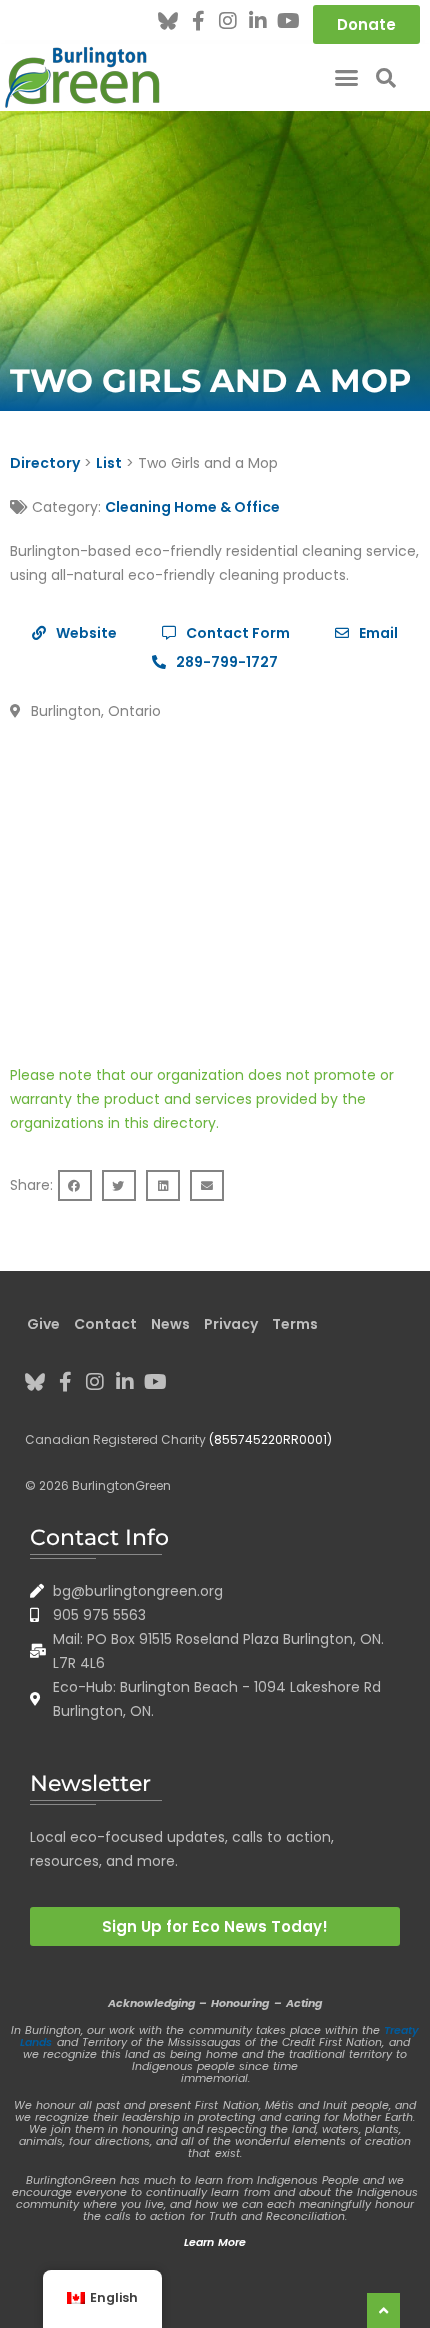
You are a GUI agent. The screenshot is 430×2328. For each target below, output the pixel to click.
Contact (105, 1324)
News (170, 1324)
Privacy (231, 1324)
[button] (347, 78)
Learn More (215, 2242)
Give (43, 1324)
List (109, 463)
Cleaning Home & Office (192, 507)
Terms (295, 1324)
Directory (45, 463)
